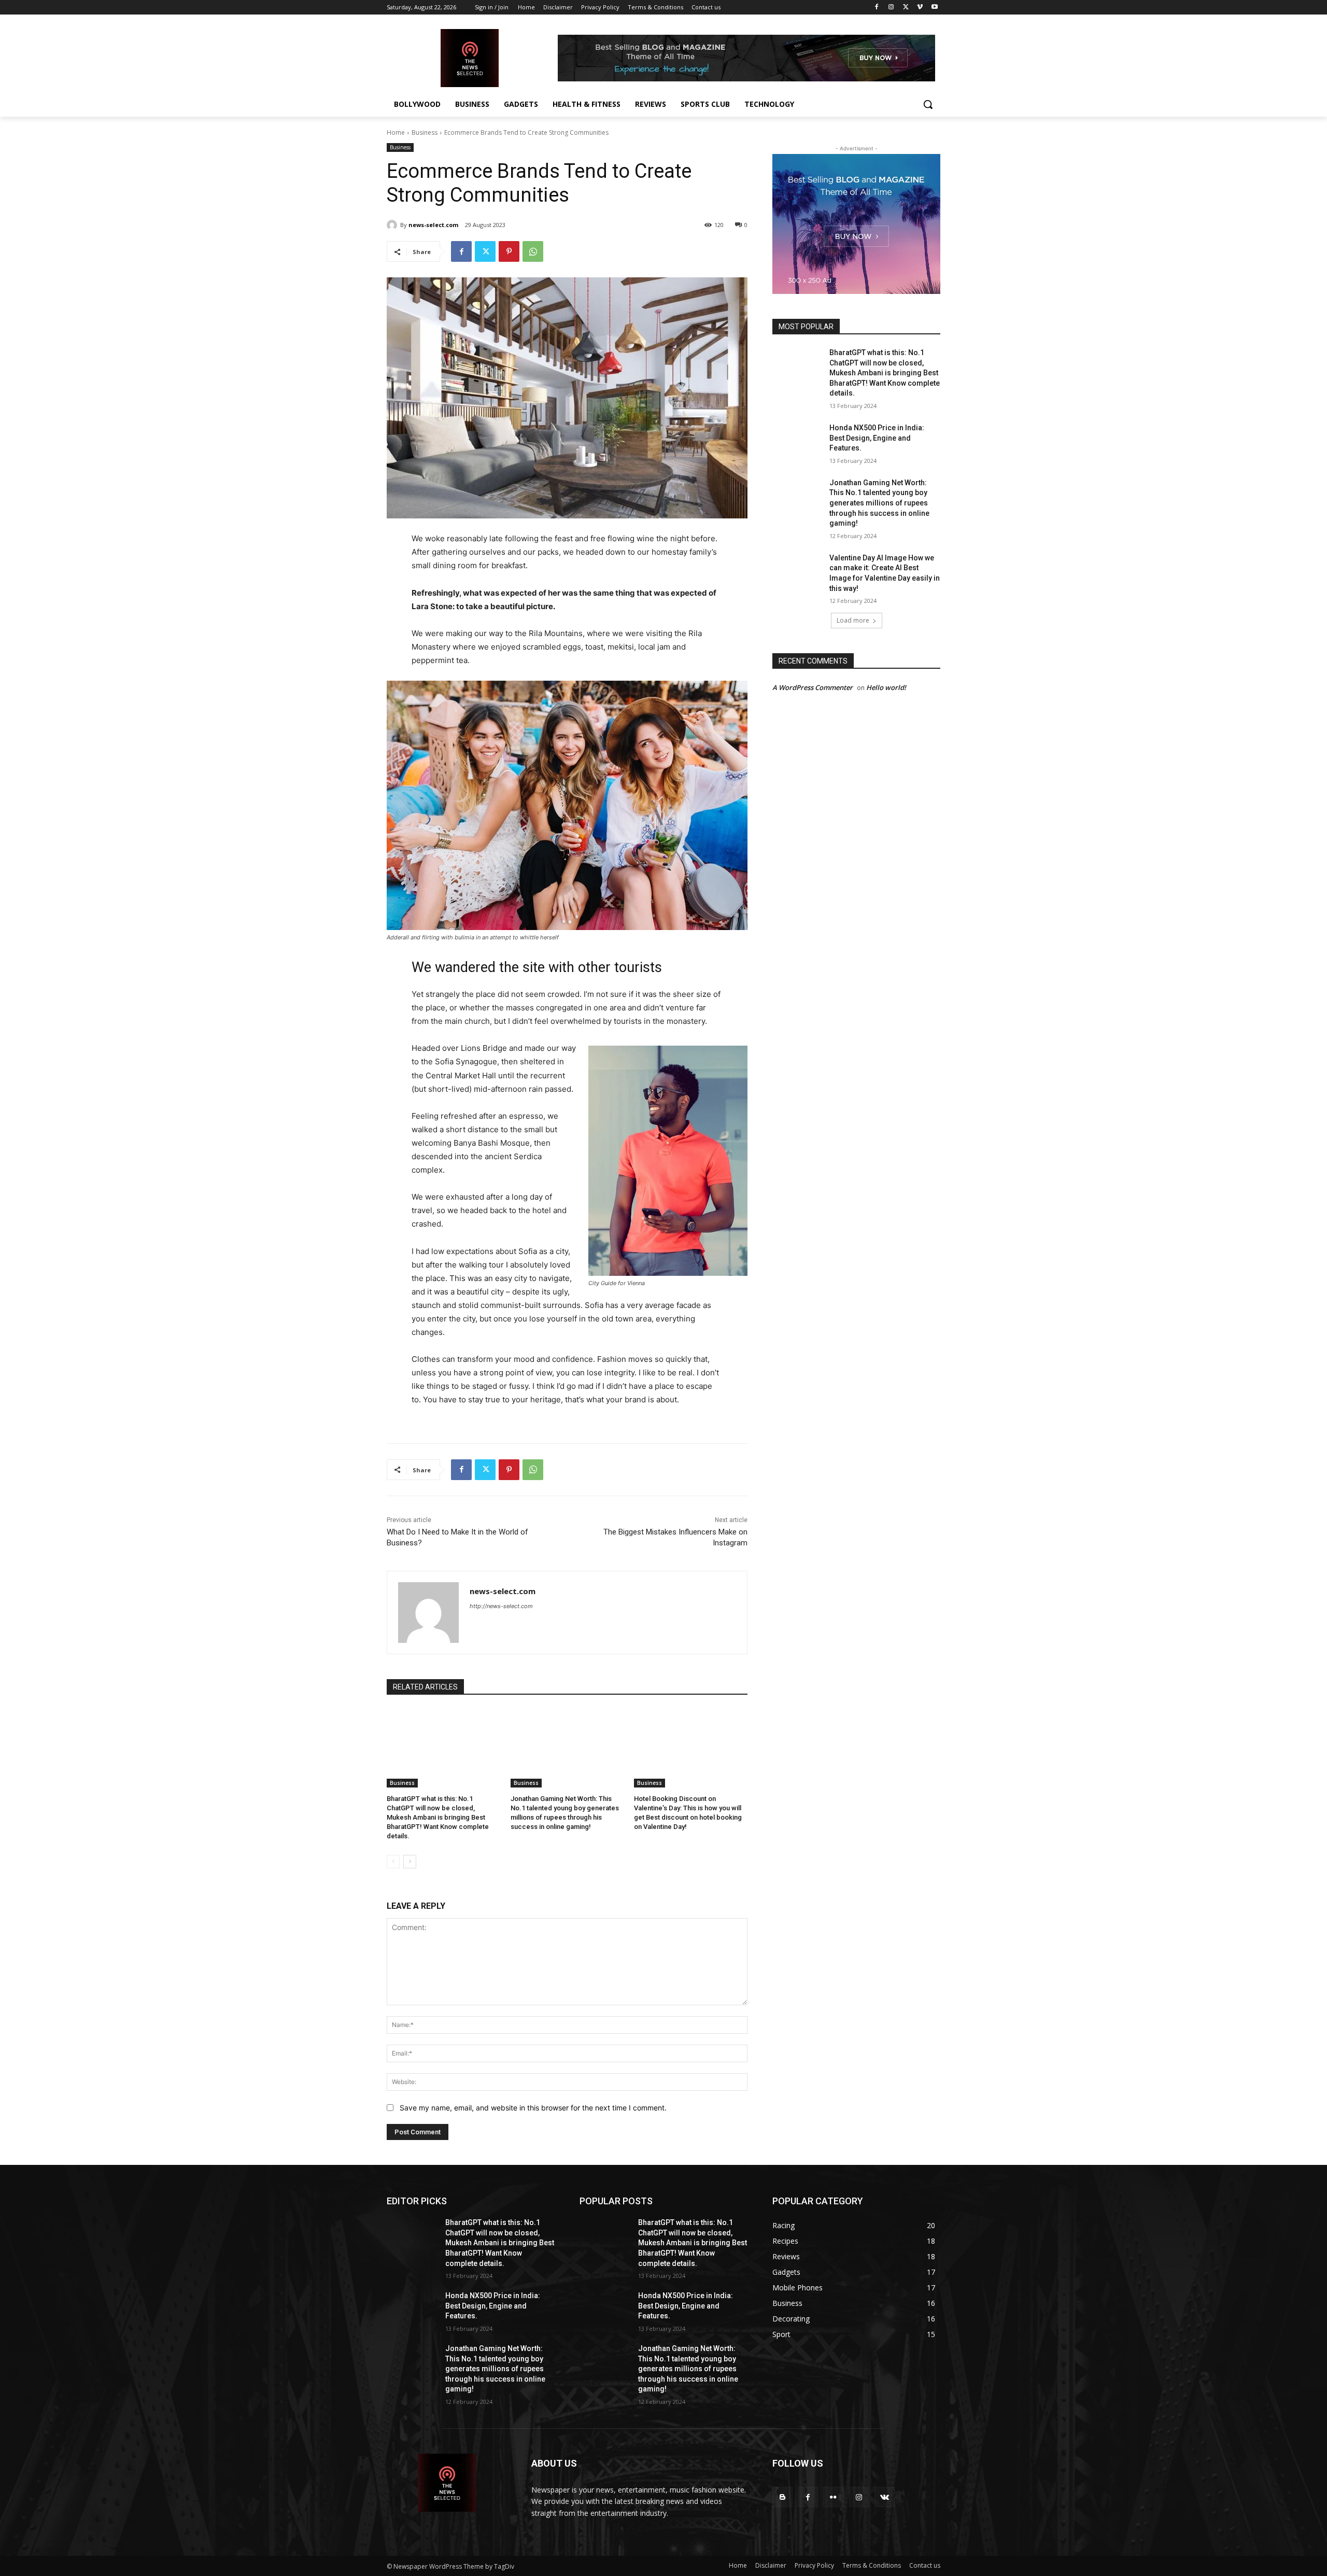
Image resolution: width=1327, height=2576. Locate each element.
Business (425, 132)
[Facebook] (877, 8)
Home (396, 132)
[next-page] (410, 1862)
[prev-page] (393, 1862)
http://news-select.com (501, 1606)
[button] (928, 104)
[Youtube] (934, 8)
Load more (853, 620)
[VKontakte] (885, 2497)
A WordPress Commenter (813, 687)
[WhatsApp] (533, 251)
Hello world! (886, 687)
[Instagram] (891, 8)
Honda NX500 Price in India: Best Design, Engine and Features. (877, 438)
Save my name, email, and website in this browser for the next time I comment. (533, 2108)
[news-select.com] (393, 225)
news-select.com (433, 225)
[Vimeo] (920, 8)
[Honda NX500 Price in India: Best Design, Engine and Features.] (797, 441)
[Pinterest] (509, 251)
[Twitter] (906, 8)
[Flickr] (833, 2497)
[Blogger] (782, 2497)
